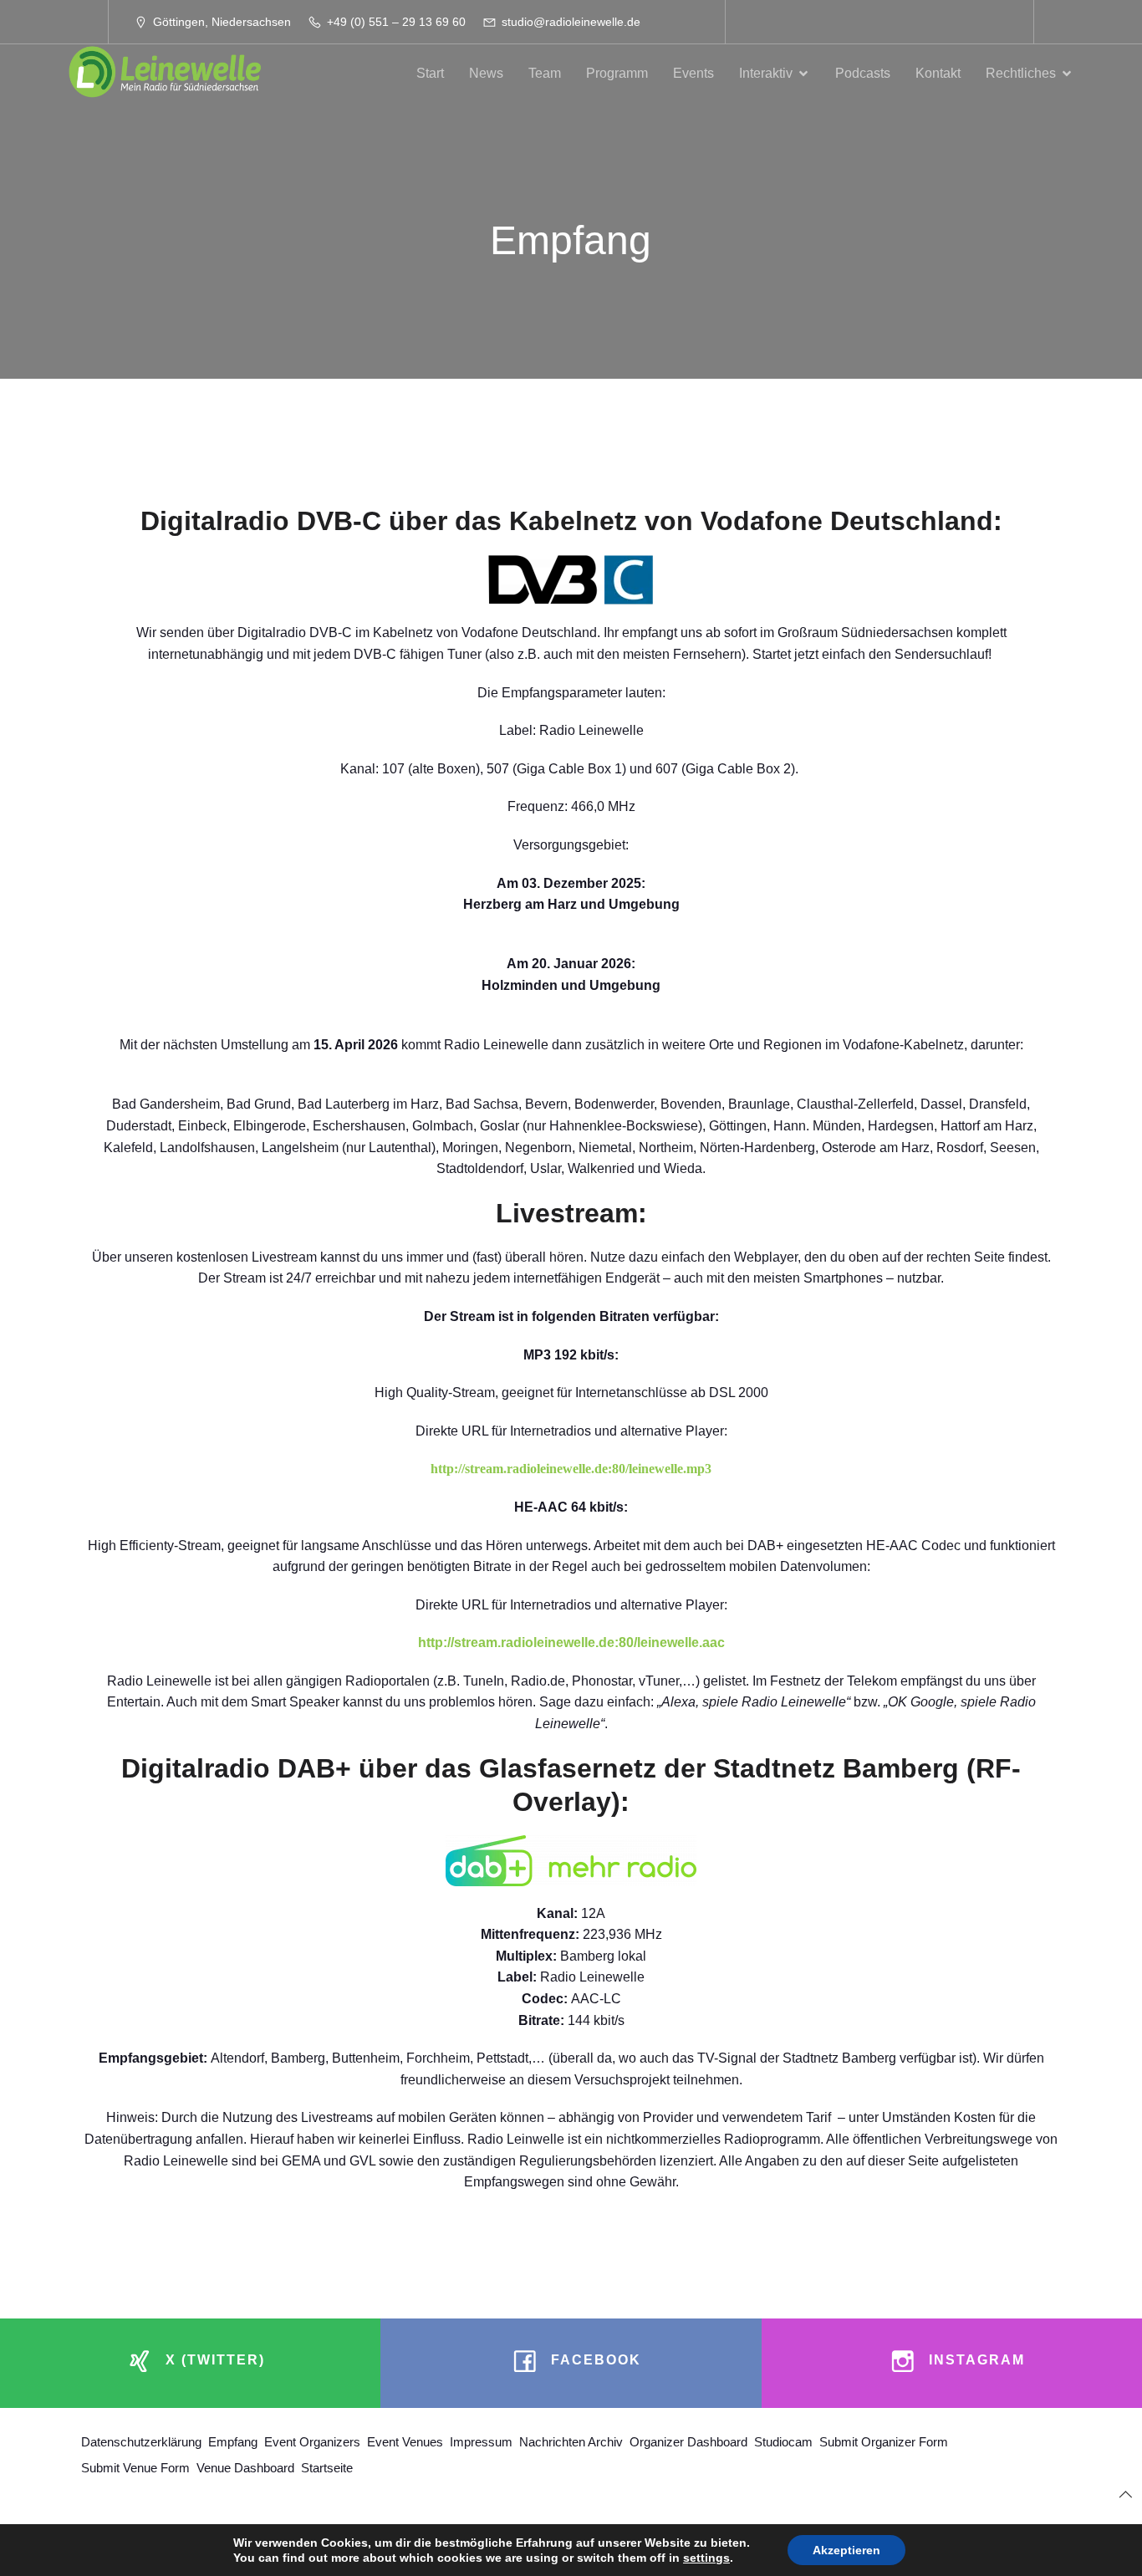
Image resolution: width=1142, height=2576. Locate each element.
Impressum (481, 2442)
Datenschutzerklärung (141, 2442)
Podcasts (863, 73)
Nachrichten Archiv (571, 2442)
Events (693, 73)
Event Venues (405, 2442)
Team (545, 73)
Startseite (327, 2468)
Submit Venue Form (135, 2468)
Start (430, 73)
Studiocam (783, 2442)
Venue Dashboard (245, 2468)
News (486, 73)
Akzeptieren (846, 2550)
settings (706, 2558)
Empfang (233, 2442)
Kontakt (938, 73)
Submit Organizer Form (884, 2442)
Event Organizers (312, 2442)
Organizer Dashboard (688, 2442)
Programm (617, 73)
